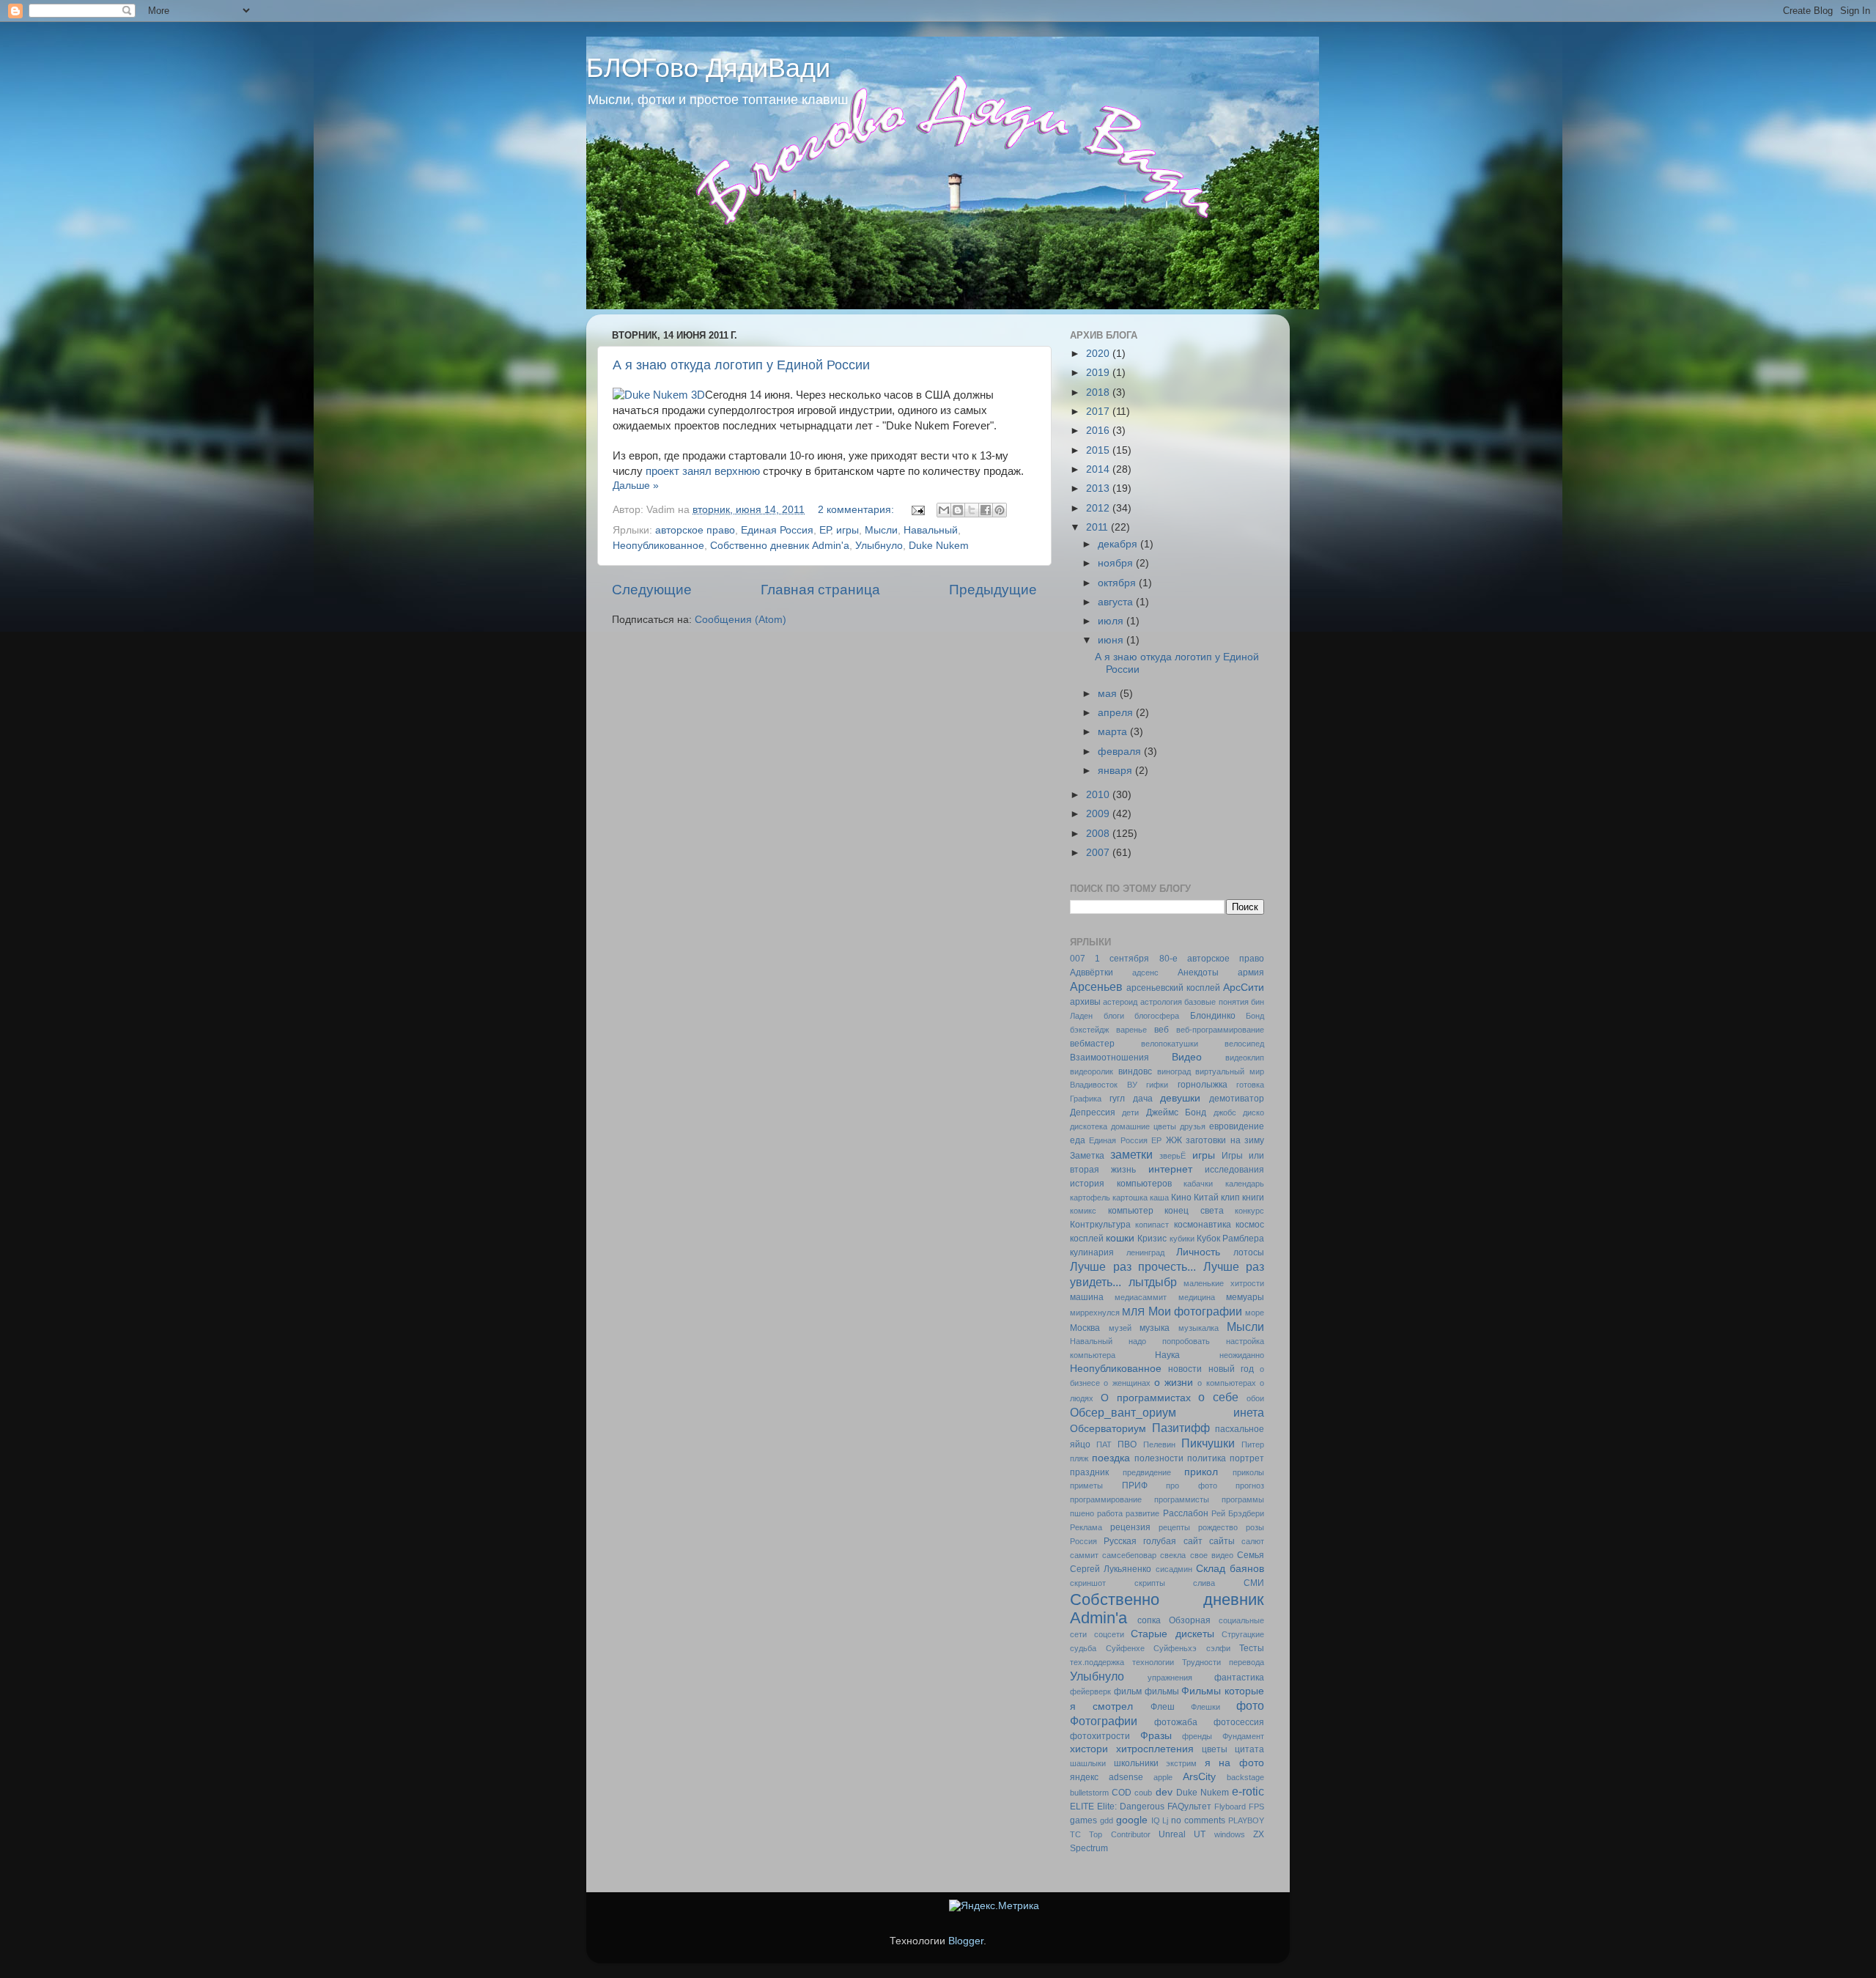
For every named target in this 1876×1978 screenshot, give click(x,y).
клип (1230, 1197)
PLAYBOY (1246, 1820)
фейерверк (1090, 1691)
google (1132, 1820)
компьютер (1131, 1211)
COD (1122, 1793)
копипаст (1152, 1225)
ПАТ (1104, 1444)
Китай (1206, 1197)
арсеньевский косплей (1173, 988)
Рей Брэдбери (1238, 1513)
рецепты (1174, 1527)
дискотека (1089, 1126)
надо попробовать (1169, 1341)
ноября (1117, 563)
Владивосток (1094, 1085)
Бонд (1255, 1016)
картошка (1130, 1197)
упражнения (1170, 1678)
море (1255, 1313)
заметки (1131, 1154)
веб (1162, 1030)
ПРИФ (1135, 1486)
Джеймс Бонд (1176, 1112)
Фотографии (1104, 1721)
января (1116, 771)
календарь (1245, 1184)
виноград (1174, 1071)
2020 (1099, 354)
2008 (1099, 834)
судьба (1083, 1648)
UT (1200, 1834)
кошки (1120, 1238)
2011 (1098, 527)
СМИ (1254, 1583)
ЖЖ (1174, 1140)
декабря (1119, 544)
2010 (1099, 795)
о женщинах (1127, 1383)
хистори (1089, 1749)
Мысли (881, 530)
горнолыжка (1203, 1085)
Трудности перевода (1223, 1662)
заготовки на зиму (1225, 1140)
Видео (1187, 1057)
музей (1120, 1328)
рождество (1218, 1527)
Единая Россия (777, 530)
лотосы (1249, 1252)
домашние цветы (1144, 1126)
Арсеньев (1096, 986)
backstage (1245, 1777)
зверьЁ (1172, 1156)
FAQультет (1189, 1807)
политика (1207, 1458)
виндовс (1135, 1071)
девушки (1180, 1098)
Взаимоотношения (1109, 1058)
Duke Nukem (939, 546)
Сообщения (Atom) (741, 620)
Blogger (966, 1941)
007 (1078, 959)
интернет (1170, 1169)
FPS (1256, 1807)
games (1083, 1820)
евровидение (1237, 1126)
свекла (1173, 1555)
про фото (1192, 1486)
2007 (1099, 853)
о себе (1218, 1397)
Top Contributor (1119, 1834)
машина (1087, 1297)
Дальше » (636, 486)
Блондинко (1213, 1016)
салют (1253, 1541)
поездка (1111, 1458)
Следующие (652, 590)
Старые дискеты (1172, 1634)
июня (1112, 640)
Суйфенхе (1125, 1648)
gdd (1107, 1820)
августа (1117, 602)
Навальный (931, 530)
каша (1159, 1197)
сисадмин (1174, 1569)
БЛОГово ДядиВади (708, 68)
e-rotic (1248, 1791)
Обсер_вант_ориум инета (1167, 1412)
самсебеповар (1129, 1555)
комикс (1083, 1211)
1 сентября (1122, 959)
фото (1250, 1705)
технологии (1153, 1662)
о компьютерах (1226, 1383)
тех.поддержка (1097, 1662)
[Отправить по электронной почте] (944, 510)
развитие (1142, 1513)
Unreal (1172, 1834)
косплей (1087, 1239)
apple (1163, 1777)
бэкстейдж (1089, 1030)
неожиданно (1242, 1355)
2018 (1099, 392)
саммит (1084, 1555)
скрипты (1150, 1583)
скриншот (1088, 1583)
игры (847, 530)
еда (1078, 1140)
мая (1109, 694)
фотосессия (1239, 1722)
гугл (1117, 1099)
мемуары (1245, 1297)
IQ (1156, 1820)
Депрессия (1093, 1112)
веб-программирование (1220, 1030)
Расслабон (1186, 1513)
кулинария (1092, 1252)
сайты (1222, 1541)
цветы (1215, 1749)
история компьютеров (1121, 1184)
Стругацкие (1243, 1634)
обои (1255, 1398)
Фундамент (1243, 1736)
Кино (1181, 1197)
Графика (1086, 1099)
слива (1204, 1583)
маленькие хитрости (1224, 1283)
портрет (1247, 1458)
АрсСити (1244, 988)
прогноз (1250, 1486)
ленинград (1145, 1252)
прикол (1201, 1472)
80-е (1168, 959)
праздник (1089, 1472)
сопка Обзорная (1174, 1620)
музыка (1155, 1328)
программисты (1182, 1499)
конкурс (1249, 1211)
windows (1230, 1834)
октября (1118, 583)
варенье (1131, 1030)
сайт (1193, 1541)
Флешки (1205, 1707)
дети (1130, 1112)
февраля (1121, 752)
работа (1110, 1513)
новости (1185, 1369)
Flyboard (1230, 1807)
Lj (1165, 1820)
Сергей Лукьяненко (1111, 1569)
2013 (1099, 488)
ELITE (1082, 1807)
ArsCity (1199, 1777)
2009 (1099, 814)
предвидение (1147, 1472)
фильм (1128, 1691)
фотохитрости (1100, 1736)
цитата (1249, 1749)
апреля (1117, 713)
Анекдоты (1198, 973)
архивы (1085, 1002)
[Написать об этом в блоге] (958, 510)
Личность (1198, 1252)
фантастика (1239, 1678)
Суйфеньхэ (1175, 1648)
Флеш (1163, 1707)
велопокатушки (1170, 1044)
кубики (1182, 1239)
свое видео (1212, 1555)
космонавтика (1203, 1225)
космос (1250, 1225)
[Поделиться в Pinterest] (1000, 510)
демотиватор (1237, 1099)
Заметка (1087, 1156)
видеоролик (1092, 1071)
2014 (1099, 469)
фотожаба (1176, 1722)
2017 (1099, 412)
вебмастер (1092, 1044)
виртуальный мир (1230, 1071)
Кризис (1152, 1239)
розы (1255, 1527)
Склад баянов (1230, 1569)
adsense (1126, 1777)
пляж (1079, 1458)
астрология (1161, 1002)
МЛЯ (1133, 1312)
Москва (1085, 1328)
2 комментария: (857, 510)
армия (1251, 973)
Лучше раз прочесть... (1133, 1266)
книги (1253, 1197)
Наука (1167, 1355)
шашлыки (1088, 1763)
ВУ (1132, 1085)
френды (1197, 1736)
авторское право (695, 530)
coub (1143, 1793)
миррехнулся (1095, 1313)
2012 (1099, 508)
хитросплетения (1155, 1749)
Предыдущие (993, 590)
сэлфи (1218, 1648)
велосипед (1244, 1044)
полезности (1159, 1458)
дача (1143, 1099)
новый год (1231, 1369)
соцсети (1109, 1634)
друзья (1193, 1126)
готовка (1250, 1085)
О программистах (1146, 1398)
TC (1075, 1834)
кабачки (1198, 1184)
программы (1243, 1499)
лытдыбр (1153, 1282)
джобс (1225, 1112)
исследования (1234, 1170)
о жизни (1174, 1383)
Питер (1253, 1444)
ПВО (1127, 1444)
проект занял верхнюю (703, 471)
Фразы (1156, 1736)
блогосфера (1157, 1016)
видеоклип (1245, 1058)
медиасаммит (1141, 1297)
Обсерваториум (1108, 1429)
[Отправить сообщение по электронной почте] (917, 510)
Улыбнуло (879, 546)
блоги (1114, 1016)
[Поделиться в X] (972, 510)
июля (1112, 621)
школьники (1136, 1763)
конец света (1194, 1211)
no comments (1198, 1820)
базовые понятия (1216, 1002)
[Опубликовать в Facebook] (986, 510)
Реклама (1086, 1527)
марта (1114, 732)
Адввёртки (1092, 973)
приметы (1086, 1486)
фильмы (1162, 1691)
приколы (1248, 1472)
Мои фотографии (1195, 1311)
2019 (1099, 373)
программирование (1106, 1499)
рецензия (1130, 1527)
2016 (1099, 431)
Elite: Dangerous (1131, 1807)
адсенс (1145, 973)
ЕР (825, 530)
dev (1164, 1792)
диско (1253, 1112)
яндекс (1084, 1777)
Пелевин (1159, 1444)
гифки (1157, 1085)
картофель (1090, 1197)
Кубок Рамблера (1230, 1239)
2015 (1099, 450)
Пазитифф (1181, 1428)
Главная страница (820, 590)
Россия (1083, 1541)
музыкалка (1199, 1328)
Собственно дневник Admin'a (780, 546)
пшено (1082, 1513)
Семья (1251, 1555)
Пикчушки (1208, 1443)
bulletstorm (1089, 1793)
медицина (1197, 1297)
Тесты (1252, 1648)
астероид (1120, 1002)
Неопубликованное (658, 546)
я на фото (1234, 1763)
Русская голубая (1140, 1541)
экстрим (1181, 1763)
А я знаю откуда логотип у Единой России (741, 365)
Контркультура (1100, 1225)
